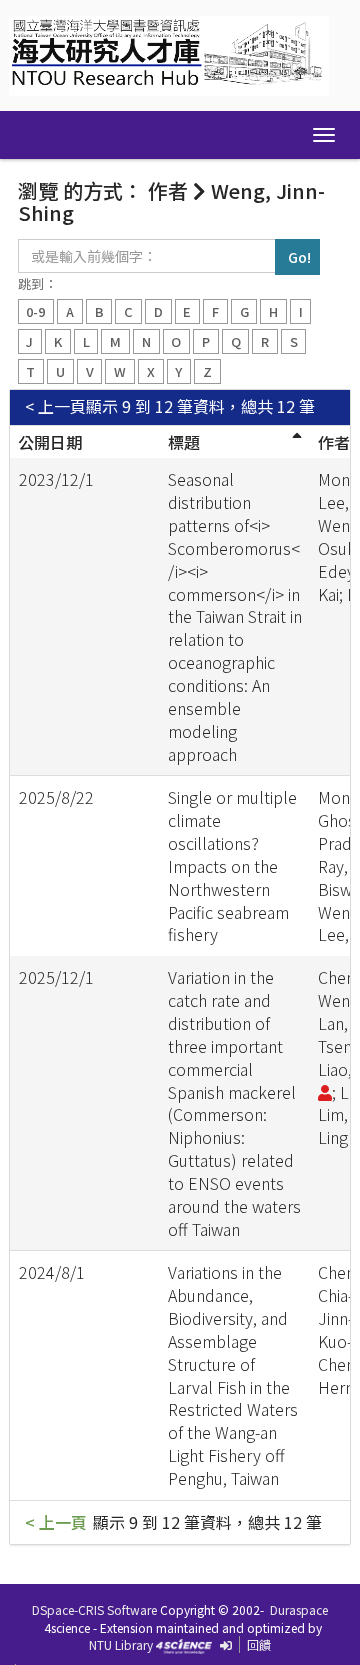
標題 (184, 442)
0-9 (35, 311)
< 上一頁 (55, 406)
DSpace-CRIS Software (94, 1609)
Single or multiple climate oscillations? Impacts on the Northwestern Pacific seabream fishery (232, 865)
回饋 (259, 1644)
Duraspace (299, 1609)
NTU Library (121, 1644)
